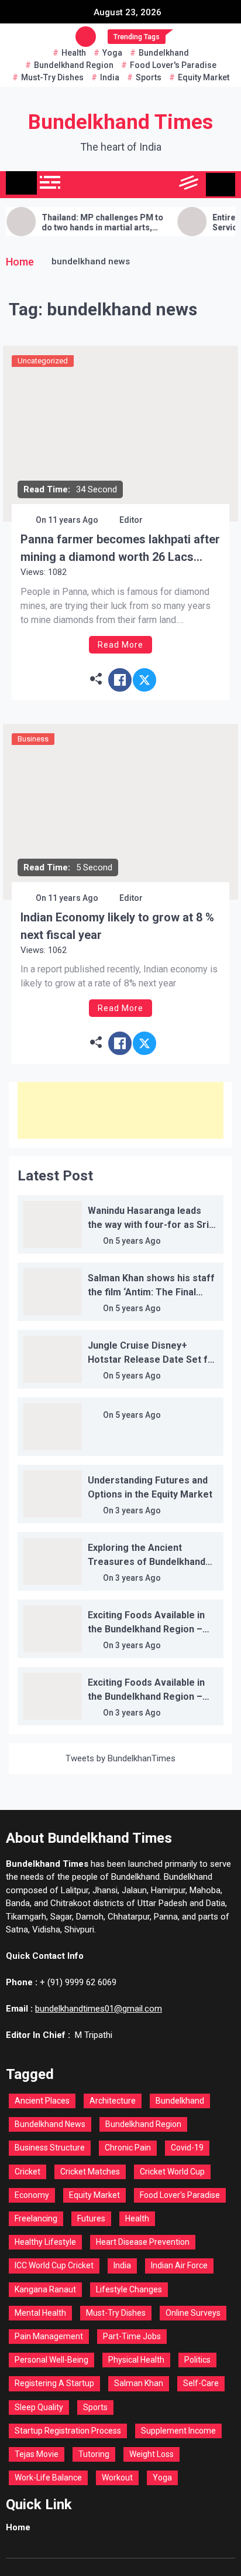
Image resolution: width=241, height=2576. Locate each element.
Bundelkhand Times (120, 122)
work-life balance (48, 2478)
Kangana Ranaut (45, 2289)
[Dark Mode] (137, 185)
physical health (136, 2360)
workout (117, 2478)
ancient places (42, 2101)
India (110, 77)
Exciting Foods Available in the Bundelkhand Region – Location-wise (146, 1629)
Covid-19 (187, 2148)
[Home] (21, 183)
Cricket (27, 2172)
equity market (204, 77)
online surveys (193, 2313)
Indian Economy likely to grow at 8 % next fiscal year (117, 926)
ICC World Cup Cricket (54, 2265)
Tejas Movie (37, 2454)
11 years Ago (73, 520)
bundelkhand (164, 53)
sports (149, 77)
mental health (40, 2313)
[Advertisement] (120, 1110)
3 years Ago (138, 1510)
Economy (32, 2195)
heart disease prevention (143, 2242)
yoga (112, 53)
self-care (201, 2383)
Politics (197, 2360)
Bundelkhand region (74, 65)
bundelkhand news (50, 2124)
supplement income (178, 2431)
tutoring (94, 2454)
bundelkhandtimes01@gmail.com (99, 2009)
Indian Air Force (179, 2265)
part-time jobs (132, 2336)
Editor (131, 520)
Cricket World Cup (172, 2172)
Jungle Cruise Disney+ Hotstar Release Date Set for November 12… (153, 1360)
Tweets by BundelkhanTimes (120, 1758)
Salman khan (139, 2383)
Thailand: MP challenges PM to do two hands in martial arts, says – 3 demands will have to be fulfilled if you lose (87, 223)
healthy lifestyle (45, 2242)
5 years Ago (138, 1241)
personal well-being (51, 2360)
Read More (120, 645)
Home (18, 2527)
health (74, 53)
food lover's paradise (173, 65)
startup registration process (68, 2431)
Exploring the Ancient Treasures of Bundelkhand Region (147, 1562)
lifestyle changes (129, 2289)
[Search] (163, 185)
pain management (49, 2336)
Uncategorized (43, 361)
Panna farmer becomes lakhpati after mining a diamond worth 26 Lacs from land (120, 549)
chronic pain (128, 2148)
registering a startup (54, 2383)
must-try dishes (52, 77)
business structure (50, 2148)
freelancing (36, 2218)
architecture (113, 2101)
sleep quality (39, 2407)
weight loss (152, 2454)
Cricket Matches (90, 2172)
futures (91, 2218)
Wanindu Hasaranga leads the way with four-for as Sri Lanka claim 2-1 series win (148, 1225)
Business (33, 739)
